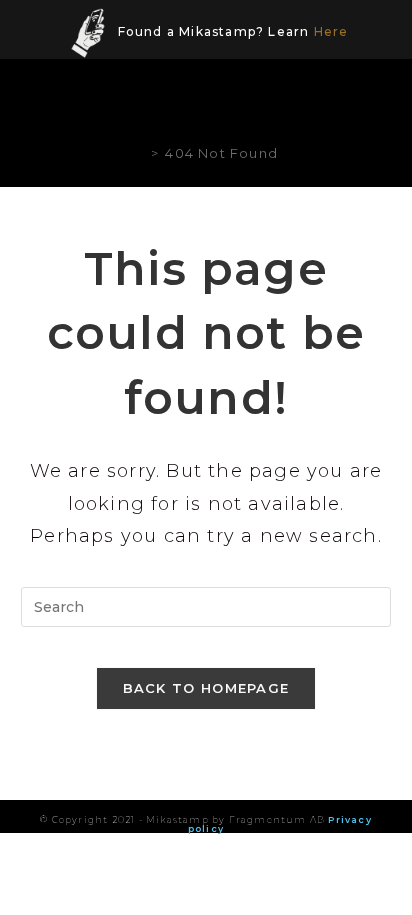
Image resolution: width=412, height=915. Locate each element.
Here (331, 31)
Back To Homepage (206, 688)
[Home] (139, 153)
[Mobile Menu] (377, 101)
